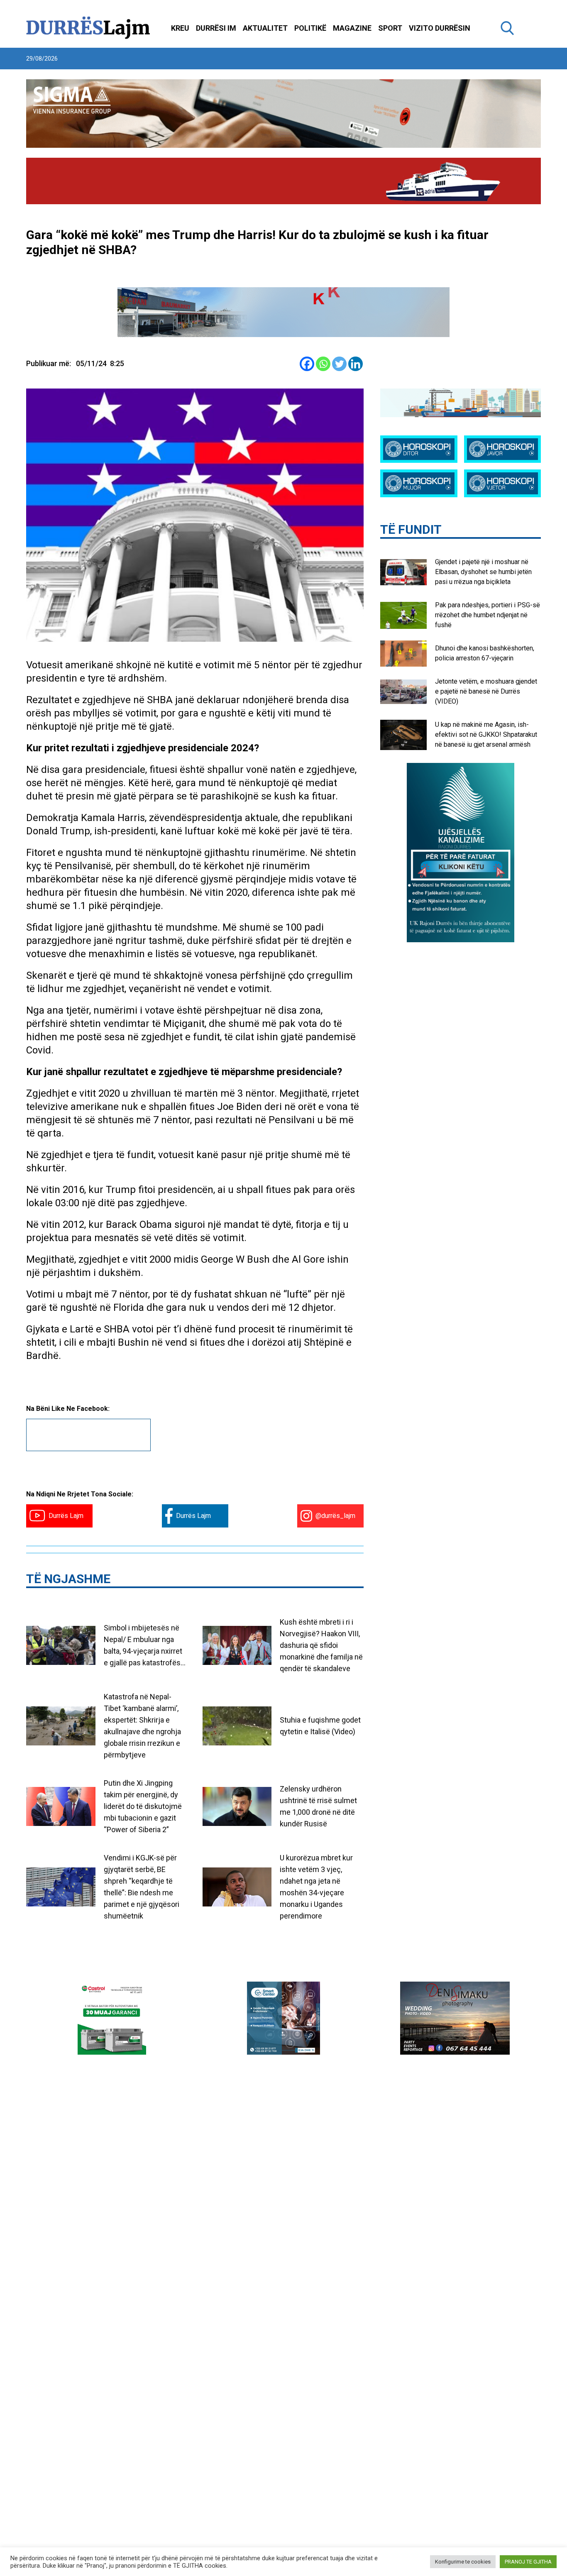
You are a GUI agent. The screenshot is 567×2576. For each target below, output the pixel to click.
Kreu (180, 28)
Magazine (352, 28)
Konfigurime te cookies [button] (463, 2562)
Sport (390, 28)
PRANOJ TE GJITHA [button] (528, 2562)
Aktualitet (265, 28)
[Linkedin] (356, 364)
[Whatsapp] (323, 364)
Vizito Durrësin (440, 28)
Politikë (310, 28)
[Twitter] (339, 364)
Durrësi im (216, 28)
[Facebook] (307, 364)
